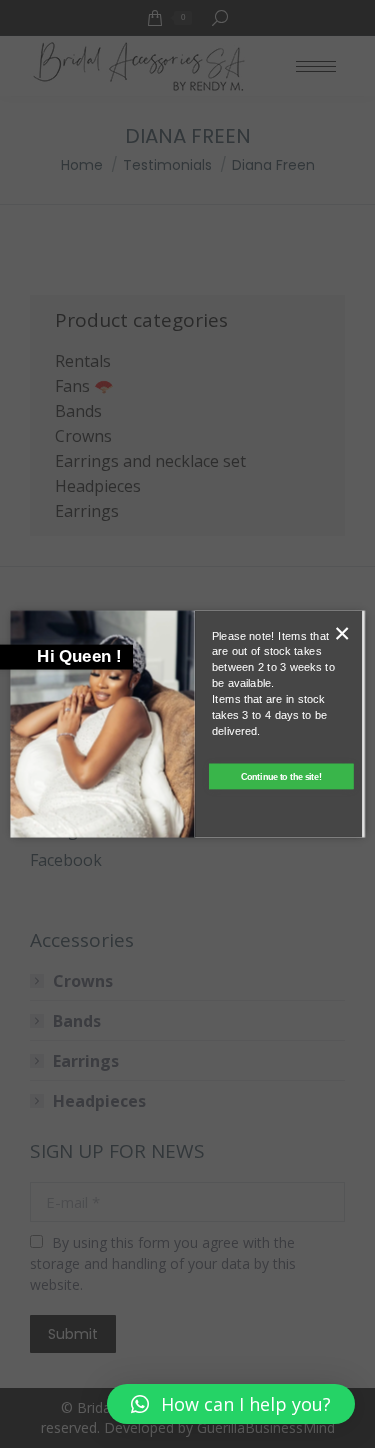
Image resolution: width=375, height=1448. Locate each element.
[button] (231, 1404)
